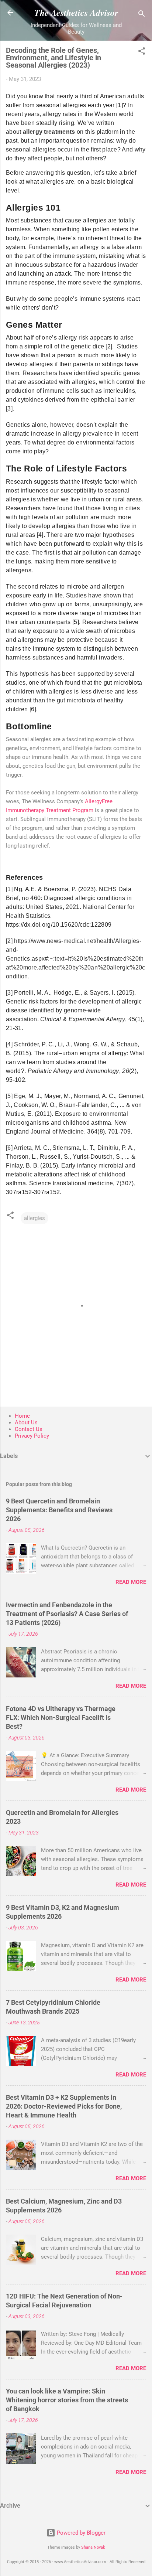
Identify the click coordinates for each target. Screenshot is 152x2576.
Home (22, 1416)
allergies (34, 1218)
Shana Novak (93, 2547)
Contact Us (29, 1429)
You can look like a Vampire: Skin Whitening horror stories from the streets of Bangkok (67, 2400)
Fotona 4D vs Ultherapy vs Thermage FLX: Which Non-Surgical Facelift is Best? (61, 1718)
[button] (142, 52)
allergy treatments (49, 132)
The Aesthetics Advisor (76, 13)
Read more (131, 1582)
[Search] (142, 15)
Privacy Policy (32, 1436)
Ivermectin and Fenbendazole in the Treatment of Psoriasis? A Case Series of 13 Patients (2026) (67, 1614)
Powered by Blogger (80, 2533)
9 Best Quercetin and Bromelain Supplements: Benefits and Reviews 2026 (59, 1510)
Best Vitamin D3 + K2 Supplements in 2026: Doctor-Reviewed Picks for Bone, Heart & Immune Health (64, 2106)
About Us (26, 1422)
